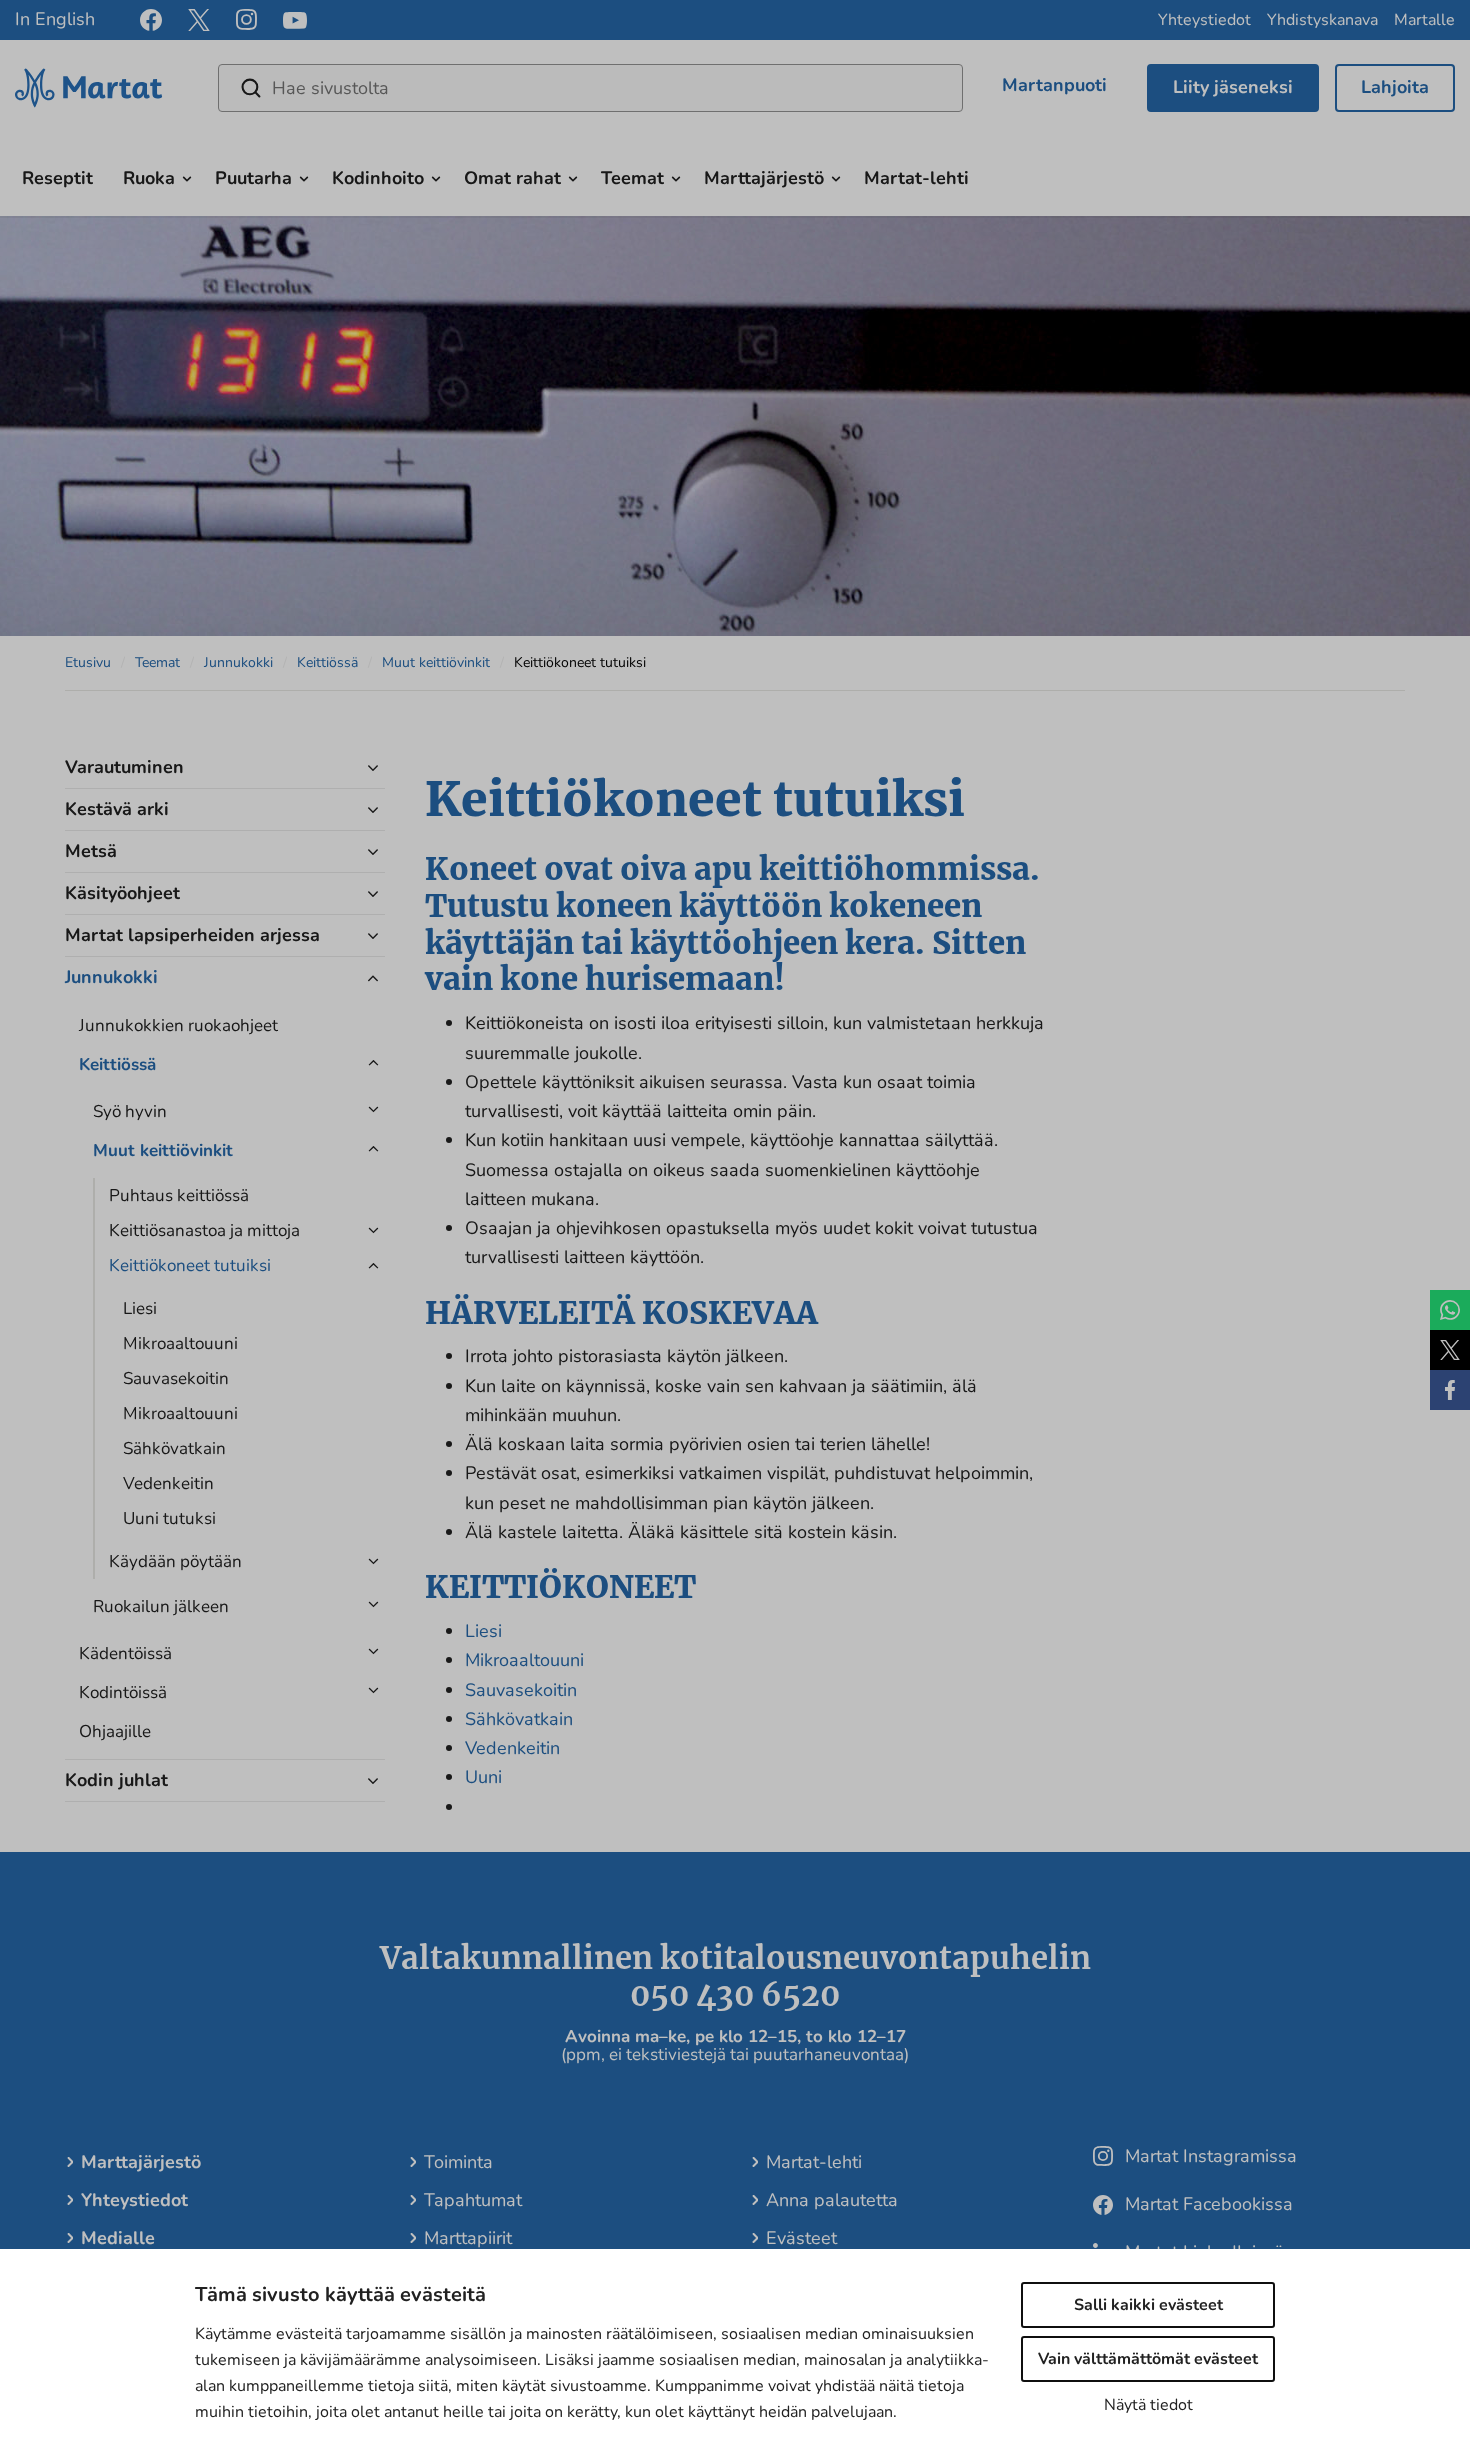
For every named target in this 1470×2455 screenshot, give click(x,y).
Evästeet (801, 2238)
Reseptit (57, 178)
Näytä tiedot (1148, 2405)
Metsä (91, 851)
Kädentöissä (125, 1653)
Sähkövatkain (174, 1448)
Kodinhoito (378, 178)
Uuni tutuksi (169, 1518)
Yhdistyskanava (1322, 20)
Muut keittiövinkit (436, 662)
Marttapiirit (468, 2238)
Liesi (140, 1308)
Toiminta (458, 2162)
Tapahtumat (473, 2200)
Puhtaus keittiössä (179, 1195)
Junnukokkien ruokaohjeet (178, 1025)
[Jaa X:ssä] (1450, 1350)
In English (55, 19)
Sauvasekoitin (176, 1378)
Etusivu (88, 662)
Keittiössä (327, 662)
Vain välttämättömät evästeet (1148, 2359)
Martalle (1424, 20)
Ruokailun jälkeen (161, 1606)
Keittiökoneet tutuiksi (190, 1265)
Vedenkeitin (168, 1483)
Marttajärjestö (764, 178)
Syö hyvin (130, 1111)
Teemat (632, 178)
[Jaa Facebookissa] (1450, 1390)
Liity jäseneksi (1233, 87)
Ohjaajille (115, 1731)
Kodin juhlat (116, 1780)
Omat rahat (512, 178)
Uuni (483, 1777)
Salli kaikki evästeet (1148, 2305)
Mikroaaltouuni (180, 1343)
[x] (199, 20)
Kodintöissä (123, 1692)
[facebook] (151, 20)
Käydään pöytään (175, 1561)
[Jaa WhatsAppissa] (1450, 1310)
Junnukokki (238, 662)
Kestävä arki (117, 809)
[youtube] (295, 20)
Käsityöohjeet (122, 893)
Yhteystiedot (1204, 20)
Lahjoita (1395, 87)
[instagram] (246, 20)
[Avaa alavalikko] (187, 176)
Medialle (118, 2238)
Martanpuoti (1054, 85)
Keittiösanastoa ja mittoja (204, 1230)
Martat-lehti (916, 178)
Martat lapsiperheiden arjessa (192, 935)
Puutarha (253, 178)
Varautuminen (124, 767)
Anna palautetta (832, 2200)
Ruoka (149, 178)
